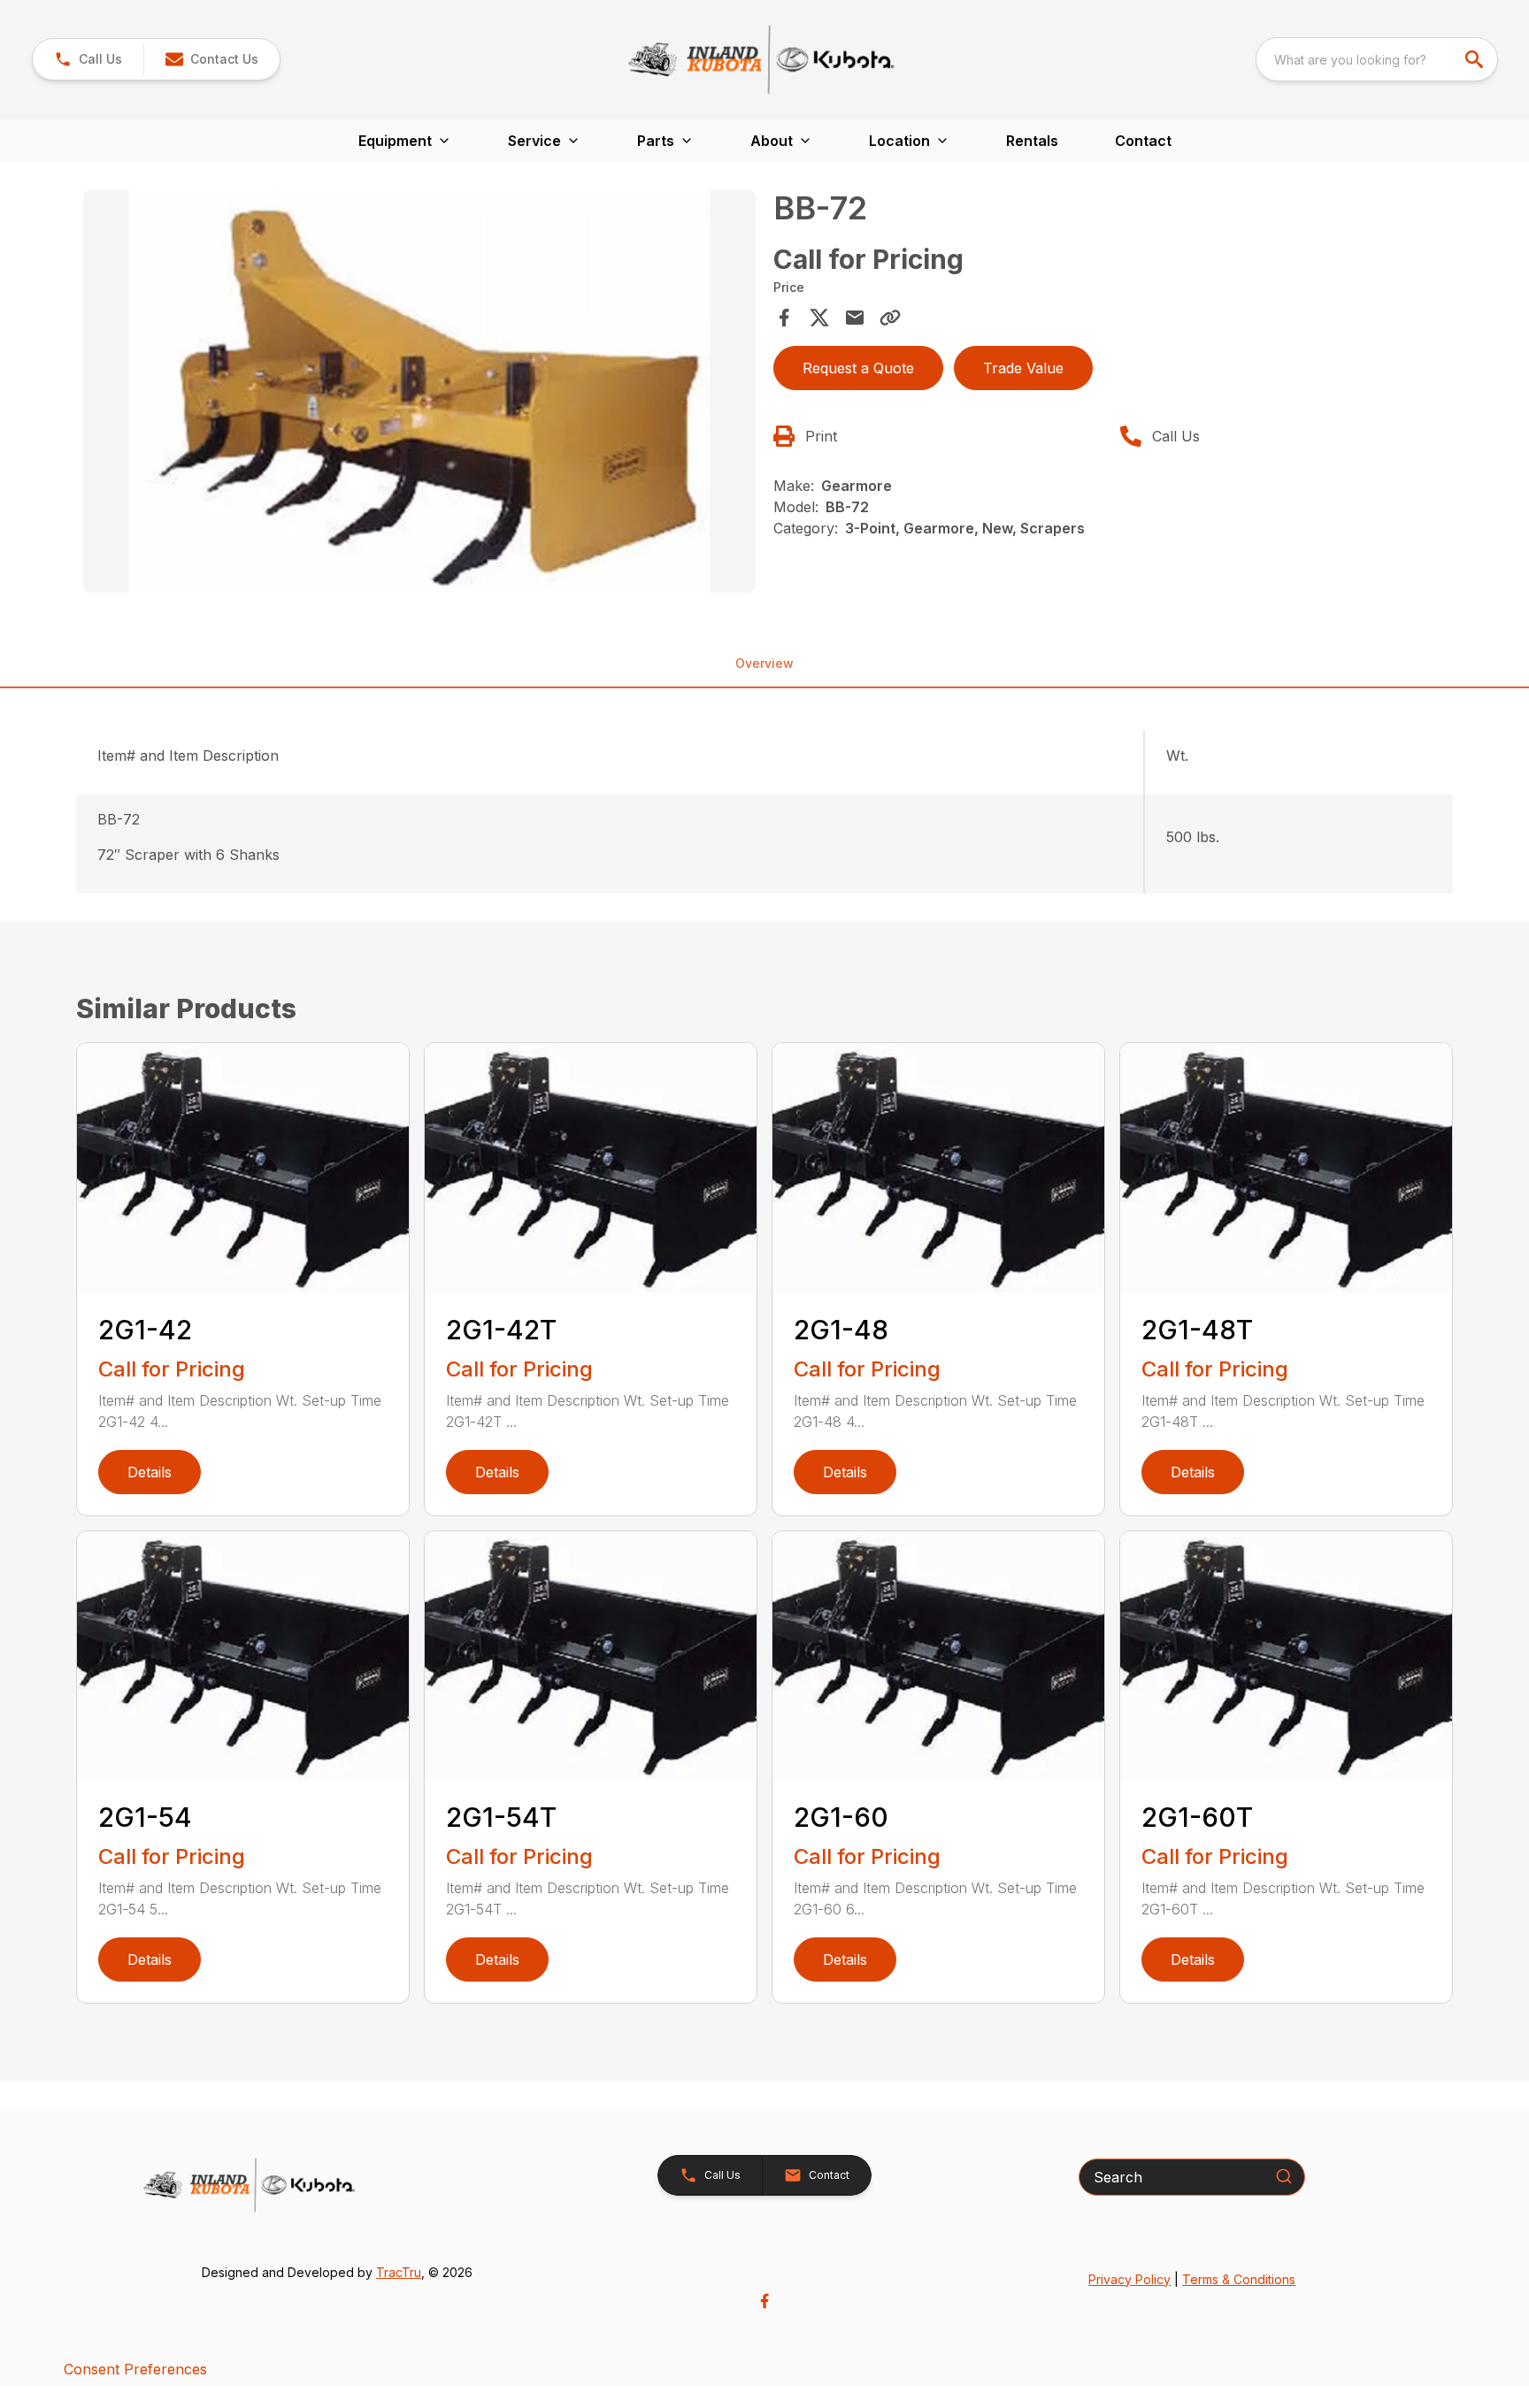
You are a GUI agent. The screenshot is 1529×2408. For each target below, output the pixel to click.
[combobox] (1377, 59)
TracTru (399, 2272)
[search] (1476, 59)
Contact (1143, 141)
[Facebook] (764, 2301)
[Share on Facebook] (784, 318)
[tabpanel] (419, 395)
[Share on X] (819, 318)
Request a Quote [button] (858, 368)
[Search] (1284, 2176)
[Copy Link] (890, 318)
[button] (88, 59)
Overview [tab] (764, 663)
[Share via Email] (855, 318)
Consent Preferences (135, 2369)
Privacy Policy (1129, 2279)
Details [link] (150, 1472)
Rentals (1032, 141)
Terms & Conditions (1239, 2279)
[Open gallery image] (419, 392)
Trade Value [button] (1023, 368)
